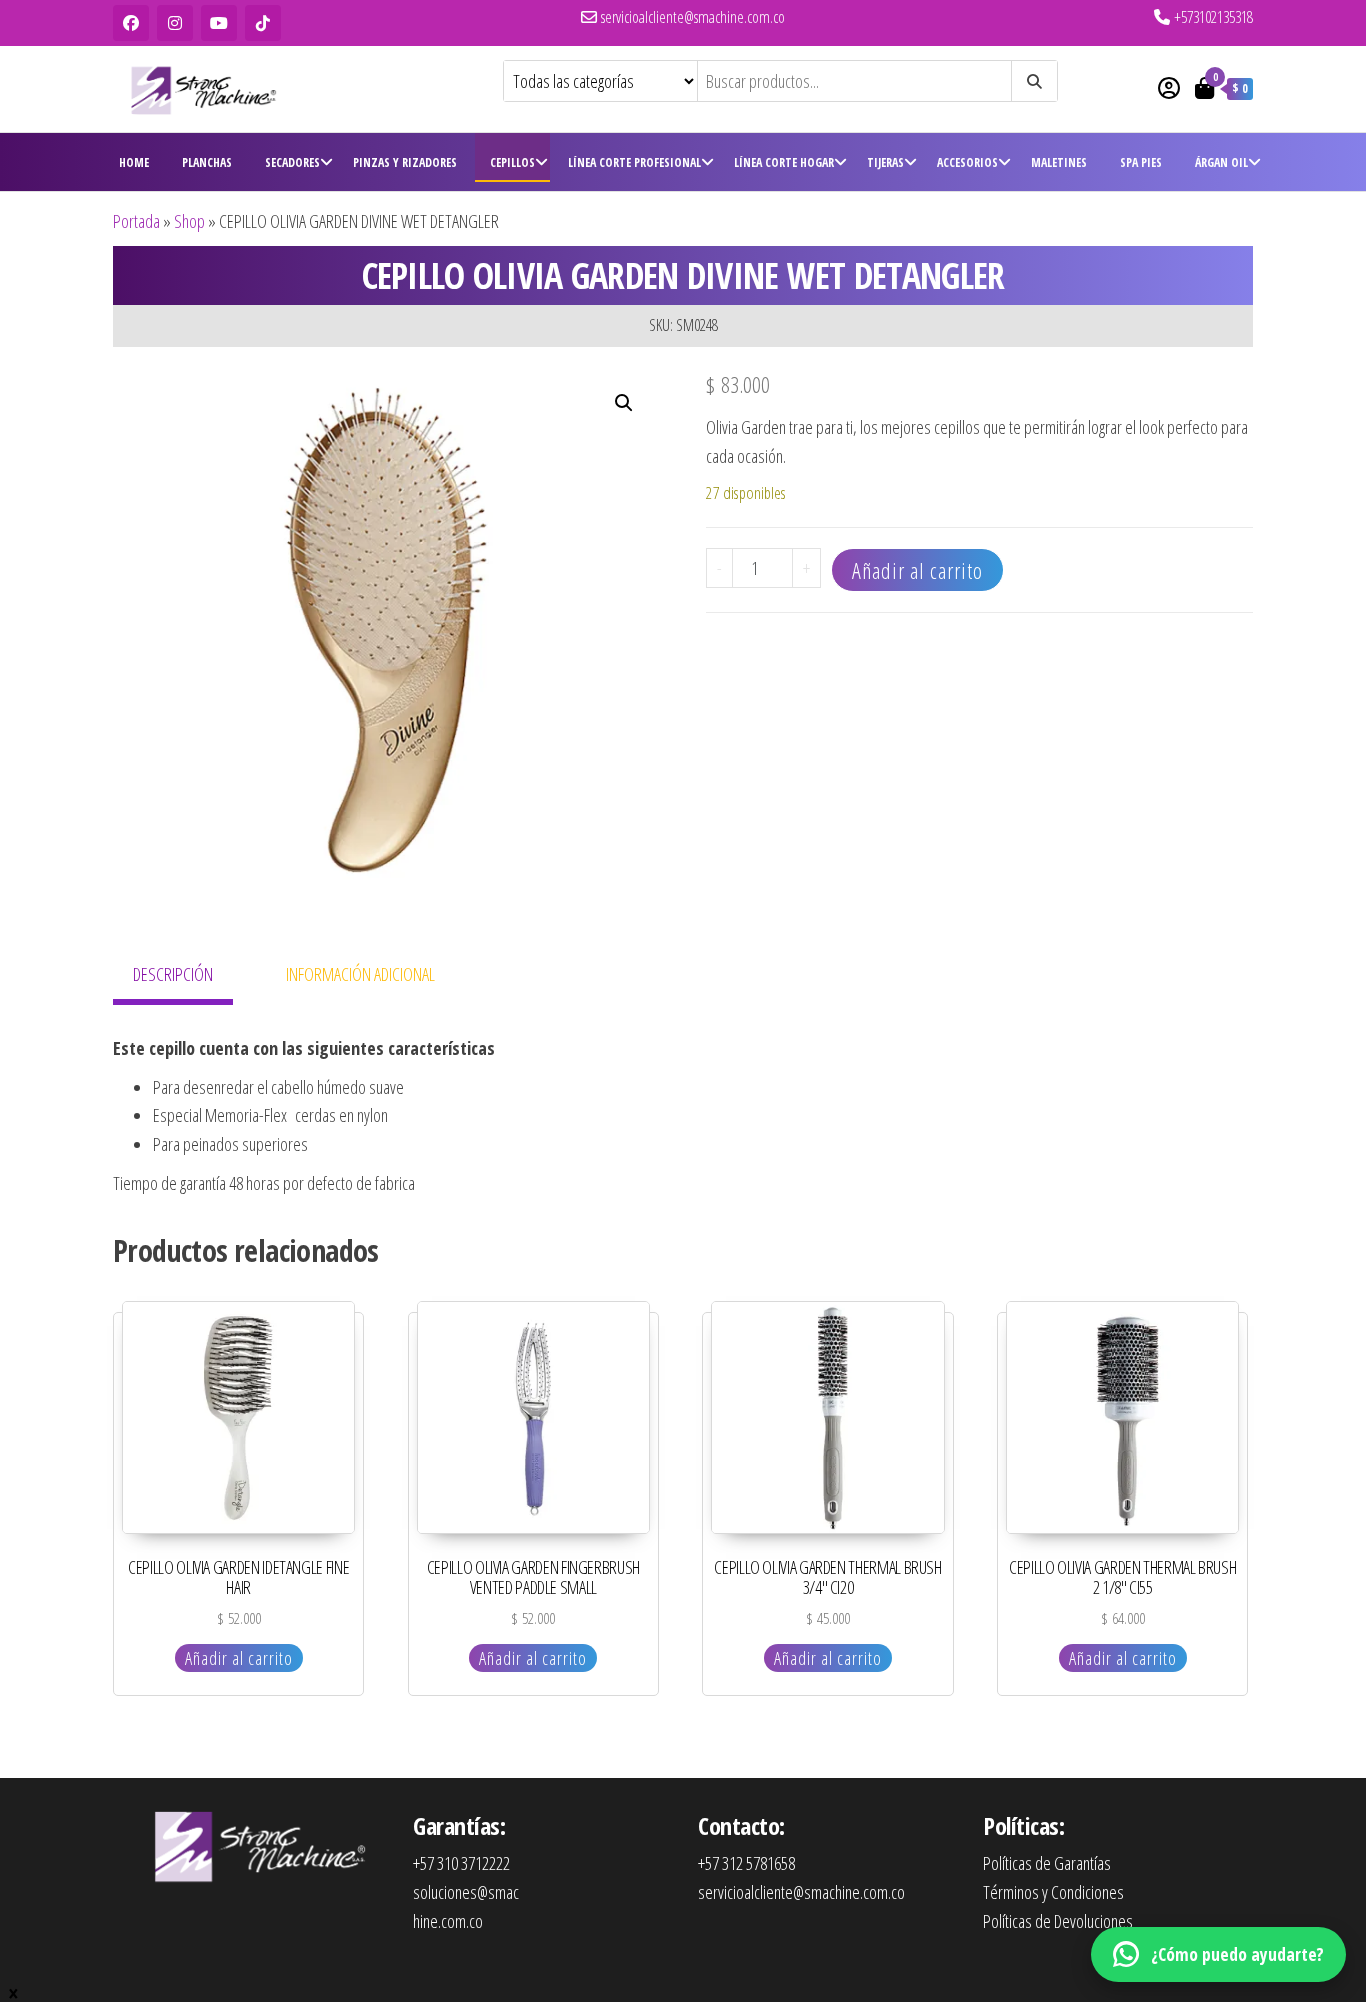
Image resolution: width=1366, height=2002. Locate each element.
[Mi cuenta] (1169, 87)
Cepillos (512, 162)
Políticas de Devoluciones (1058, 1921)
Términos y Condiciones (1053, 1892)
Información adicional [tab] (360, 974)
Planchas (207, 162)
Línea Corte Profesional (634, 162)
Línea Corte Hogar (784, 162)
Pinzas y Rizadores (405, 162)
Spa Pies (1141, 162)
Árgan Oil (1221, 162)
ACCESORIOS (967, 162)
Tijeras (885, 162)
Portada (136, 221)
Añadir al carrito (917, 570)
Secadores (292, 162)
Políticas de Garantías (1047, 1863)
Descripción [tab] (173, 974)
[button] (624, 403)
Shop (189, 221)
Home (134, 162)
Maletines (1059, 162)
